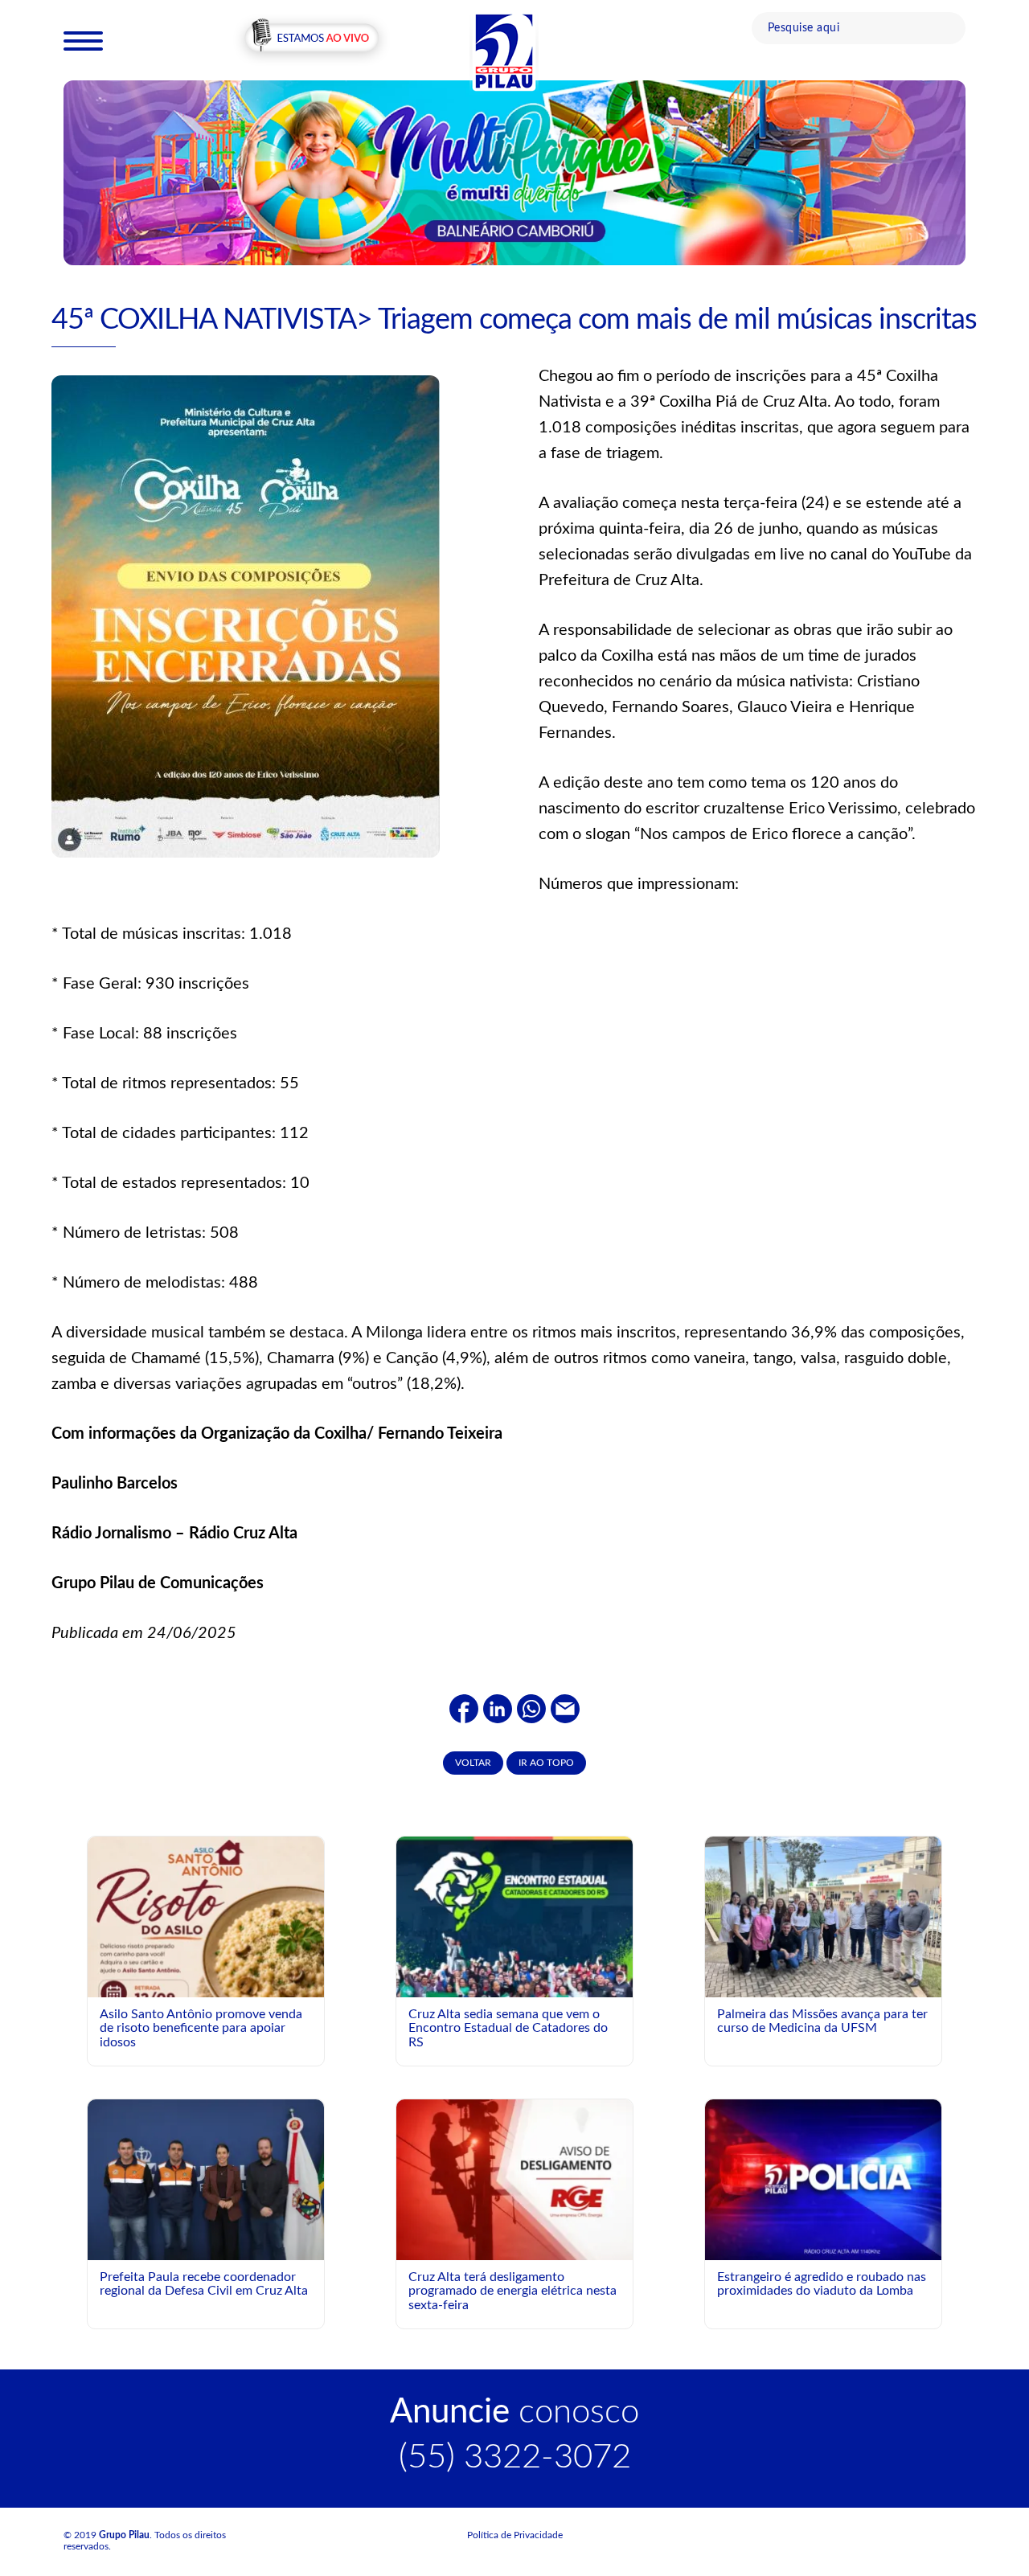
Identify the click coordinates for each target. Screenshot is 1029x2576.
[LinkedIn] (498, 1709)
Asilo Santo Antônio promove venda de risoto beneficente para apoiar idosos (201, 2028)
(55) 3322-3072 (515, 2457)
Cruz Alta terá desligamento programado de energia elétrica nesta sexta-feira (512, 2291)
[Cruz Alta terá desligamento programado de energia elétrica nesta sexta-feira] (514, 2179)
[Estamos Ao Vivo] (312, 39)
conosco (514, 2412)
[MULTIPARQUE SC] (514, 172)
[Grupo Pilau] (504, 51)
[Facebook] (464, 1709)
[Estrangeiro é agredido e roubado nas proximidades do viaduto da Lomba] (823, 2179)
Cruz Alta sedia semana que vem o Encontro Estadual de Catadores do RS (508, 2028)
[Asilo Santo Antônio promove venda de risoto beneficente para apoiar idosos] (206, 1954)
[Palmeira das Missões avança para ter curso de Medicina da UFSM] (823, 1924)
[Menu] (83, 40)
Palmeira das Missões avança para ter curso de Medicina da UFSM (822, 2021)
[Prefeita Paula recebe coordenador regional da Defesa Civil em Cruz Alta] (206, 2179)
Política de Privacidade (515, 2535)
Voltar (473, 1763)
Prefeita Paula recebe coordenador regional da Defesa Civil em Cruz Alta (204, 2284)
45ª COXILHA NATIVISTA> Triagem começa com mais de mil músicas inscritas (514, 320)
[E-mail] (565, 1709)
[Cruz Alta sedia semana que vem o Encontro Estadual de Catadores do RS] (514, 1982)
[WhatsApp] (531, 1709)
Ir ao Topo (546, 1763)
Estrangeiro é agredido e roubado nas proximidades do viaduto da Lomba (822, 2284)
